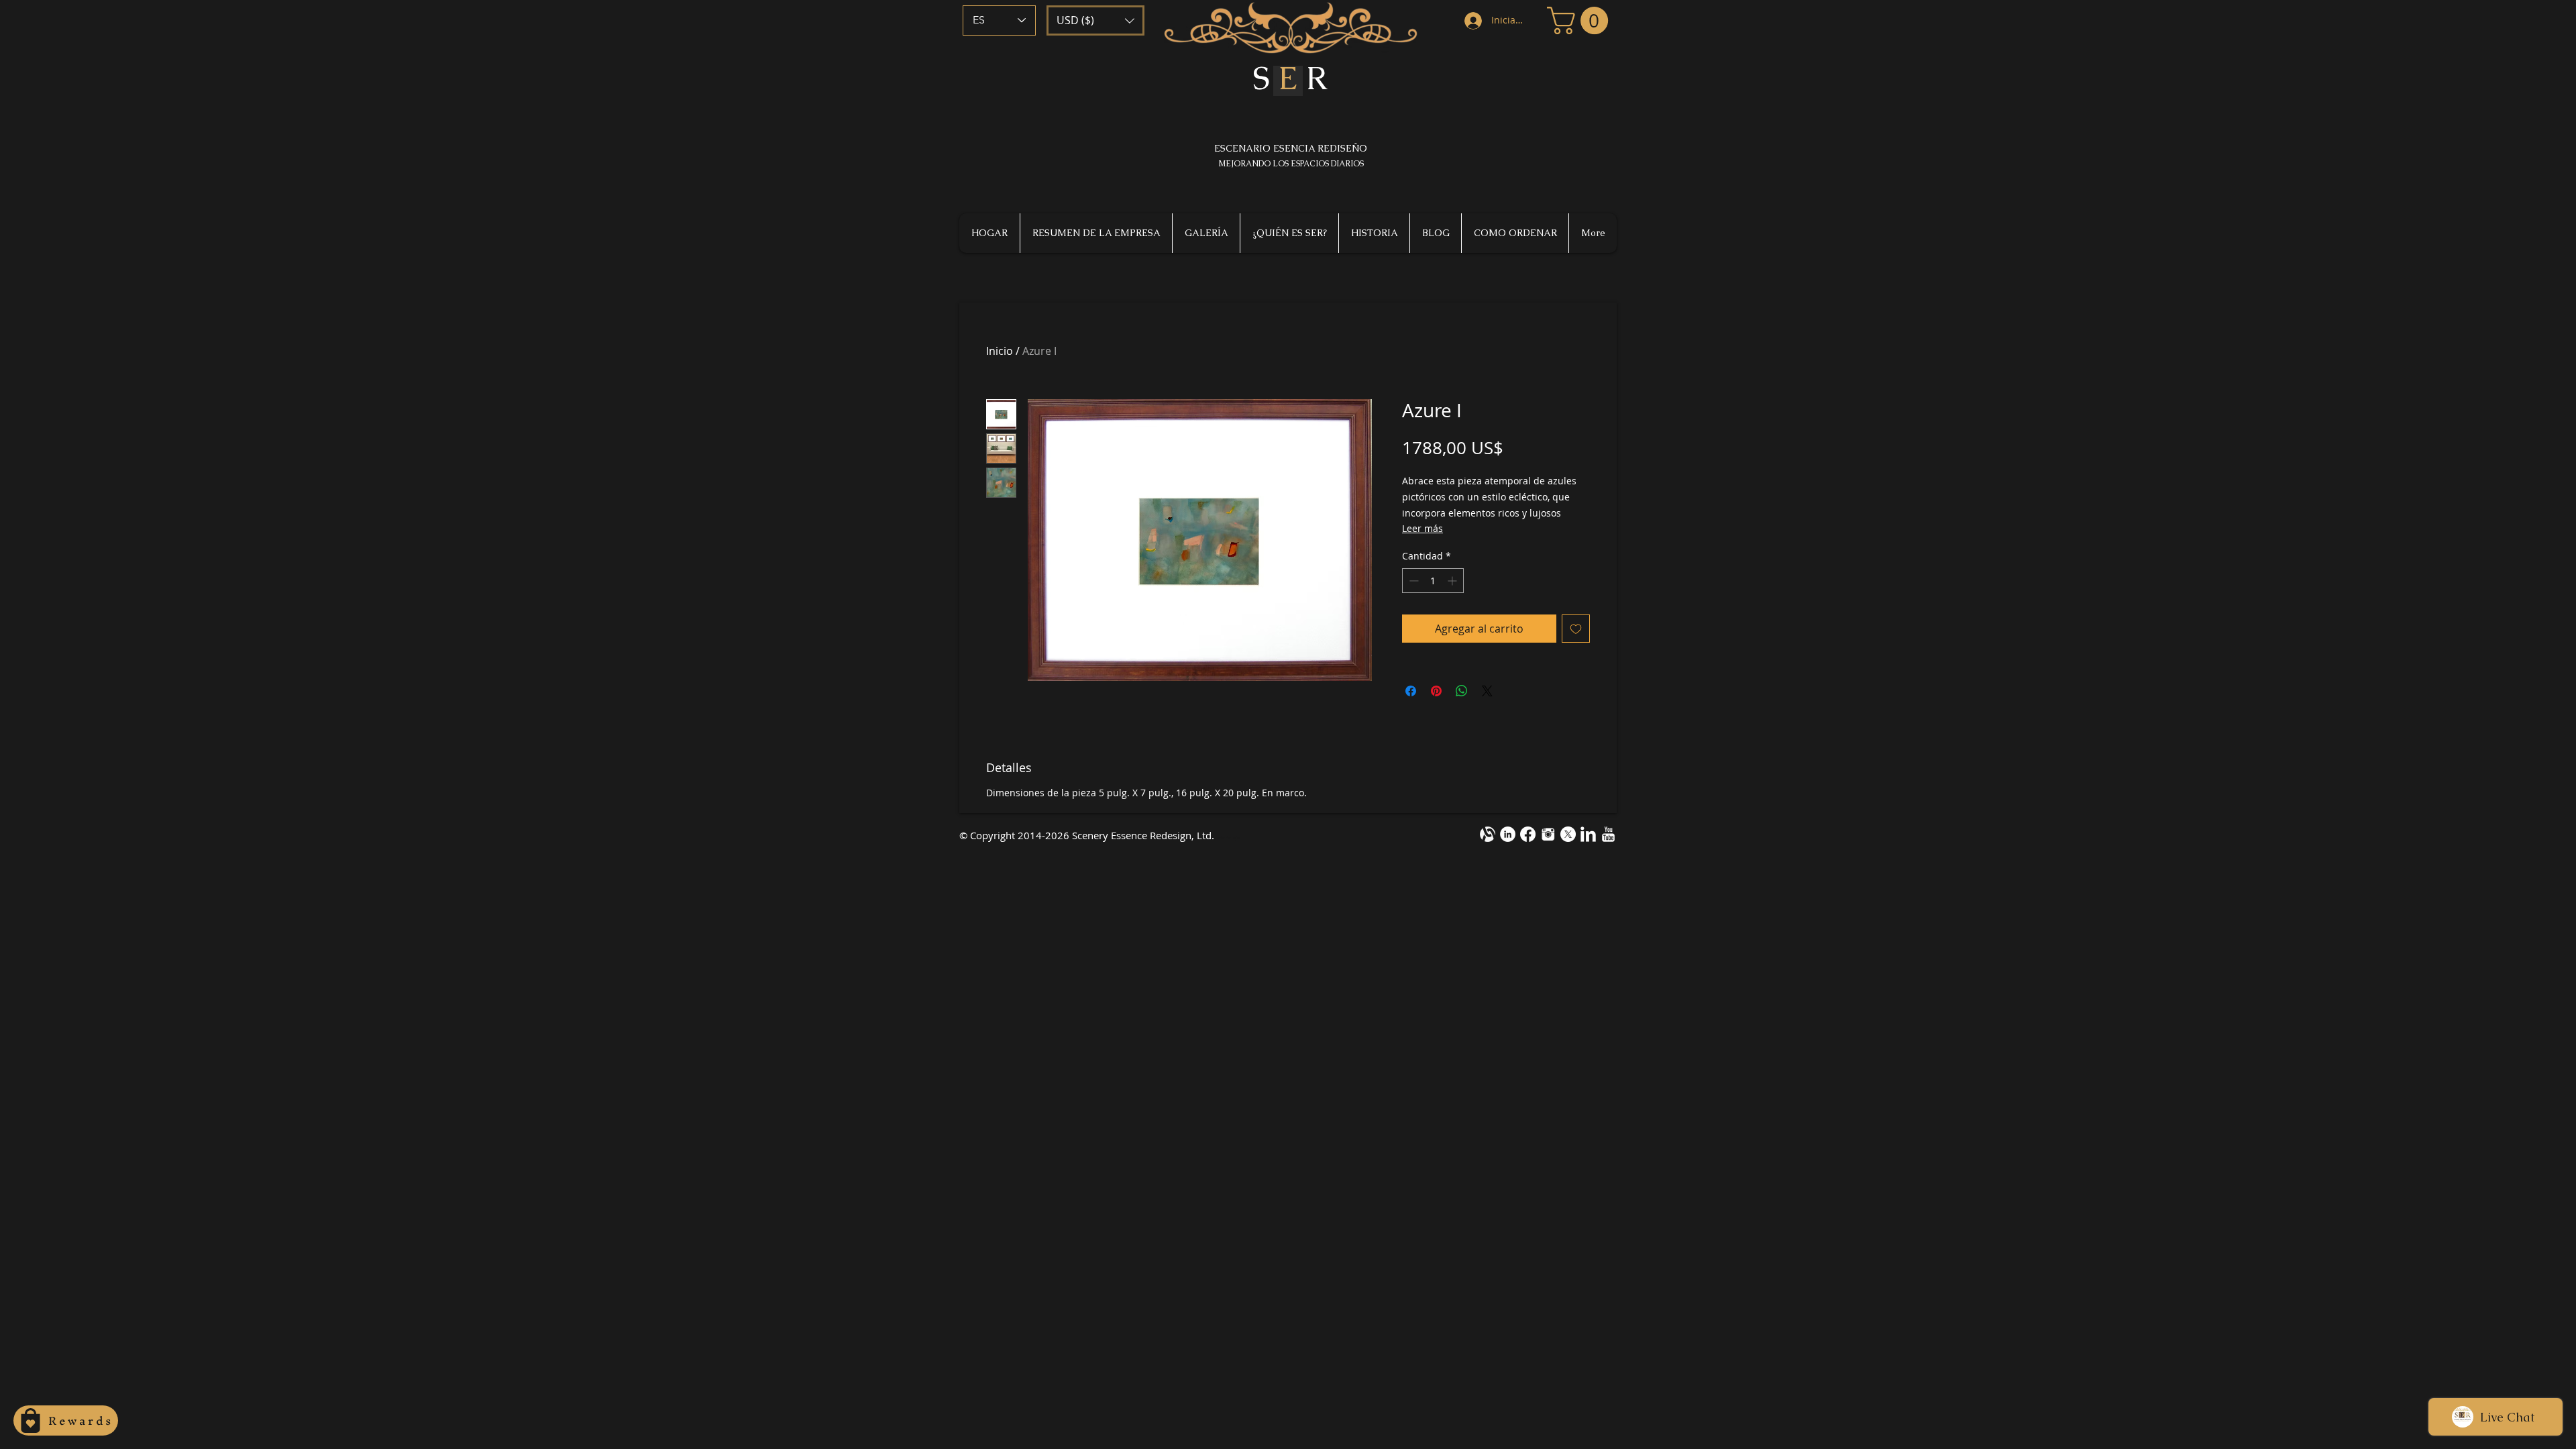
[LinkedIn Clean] (1588, 834)
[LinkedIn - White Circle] (1508, 834)
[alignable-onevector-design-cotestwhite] (1488, 834)
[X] (1568, 834)
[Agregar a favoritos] (1576, 629)
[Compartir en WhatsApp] (1462, 691)
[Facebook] (1528, 834)
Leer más (1423, 528)
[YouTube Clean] (1608, 834)
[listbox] (1095, 20)
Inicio (1000, 351)
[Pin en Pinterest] (1436, 691)
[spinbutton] (1433, 581)
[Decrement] (1412, 581)
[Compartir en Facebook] (1411, 691)
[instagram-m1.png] (1548, 834)
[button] (1095, 20)
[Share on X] (1487, 691)
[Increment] (1453, 581)
